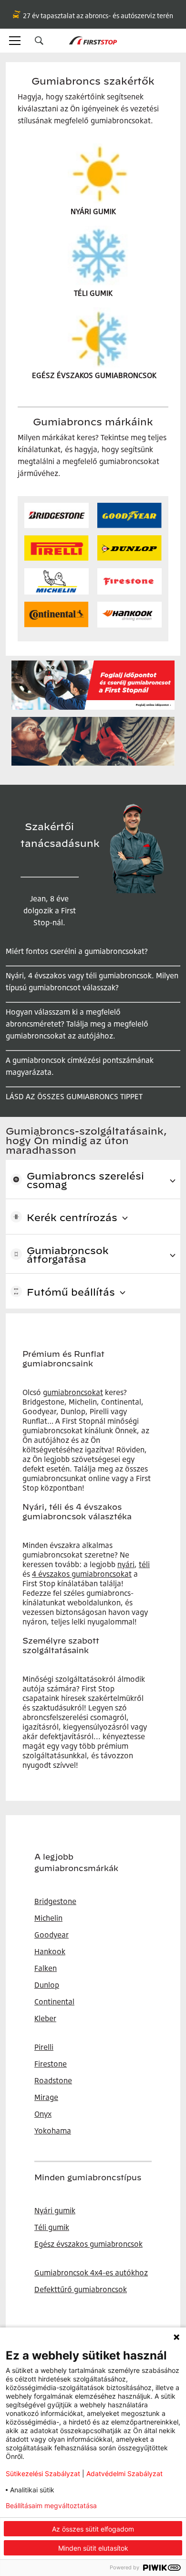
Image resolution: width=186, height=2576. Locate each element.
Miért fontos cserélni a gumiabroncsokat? (77, 951)
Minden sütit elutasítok (93, 2548)
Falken (46, 1968)
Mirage (46, 2097)
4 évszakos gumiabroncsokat (82, 1574)
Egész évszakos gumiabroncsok (88, 2244)
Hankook (50, 1951)
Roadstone (53, 2080)
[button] (39, 41)
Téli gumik (52, 2227)
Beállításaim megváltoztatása (51, 2506)
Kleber (45, 2018)
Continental (54, 2002)
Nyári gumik (55, 2210)
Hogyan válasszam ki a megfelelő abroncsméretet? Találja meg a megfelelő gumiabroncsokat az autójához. (77, 1024)
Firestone (51, 2064)
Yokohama (53, 2131)
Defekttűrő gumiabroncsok (81, 2289)
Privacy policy (145, 2506)
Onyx (43, 2114)
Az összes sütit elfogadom (93, 2529)
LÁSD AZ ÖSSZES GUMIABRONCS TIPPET (74, 1096)
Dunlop (47, 1985)
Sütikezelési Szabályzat (43, 2473)
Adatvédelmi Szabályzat (124, 2473)
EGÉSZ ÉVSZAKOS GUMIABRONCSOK (94, 375)
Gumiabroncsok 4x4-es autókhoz (91, 2273)
